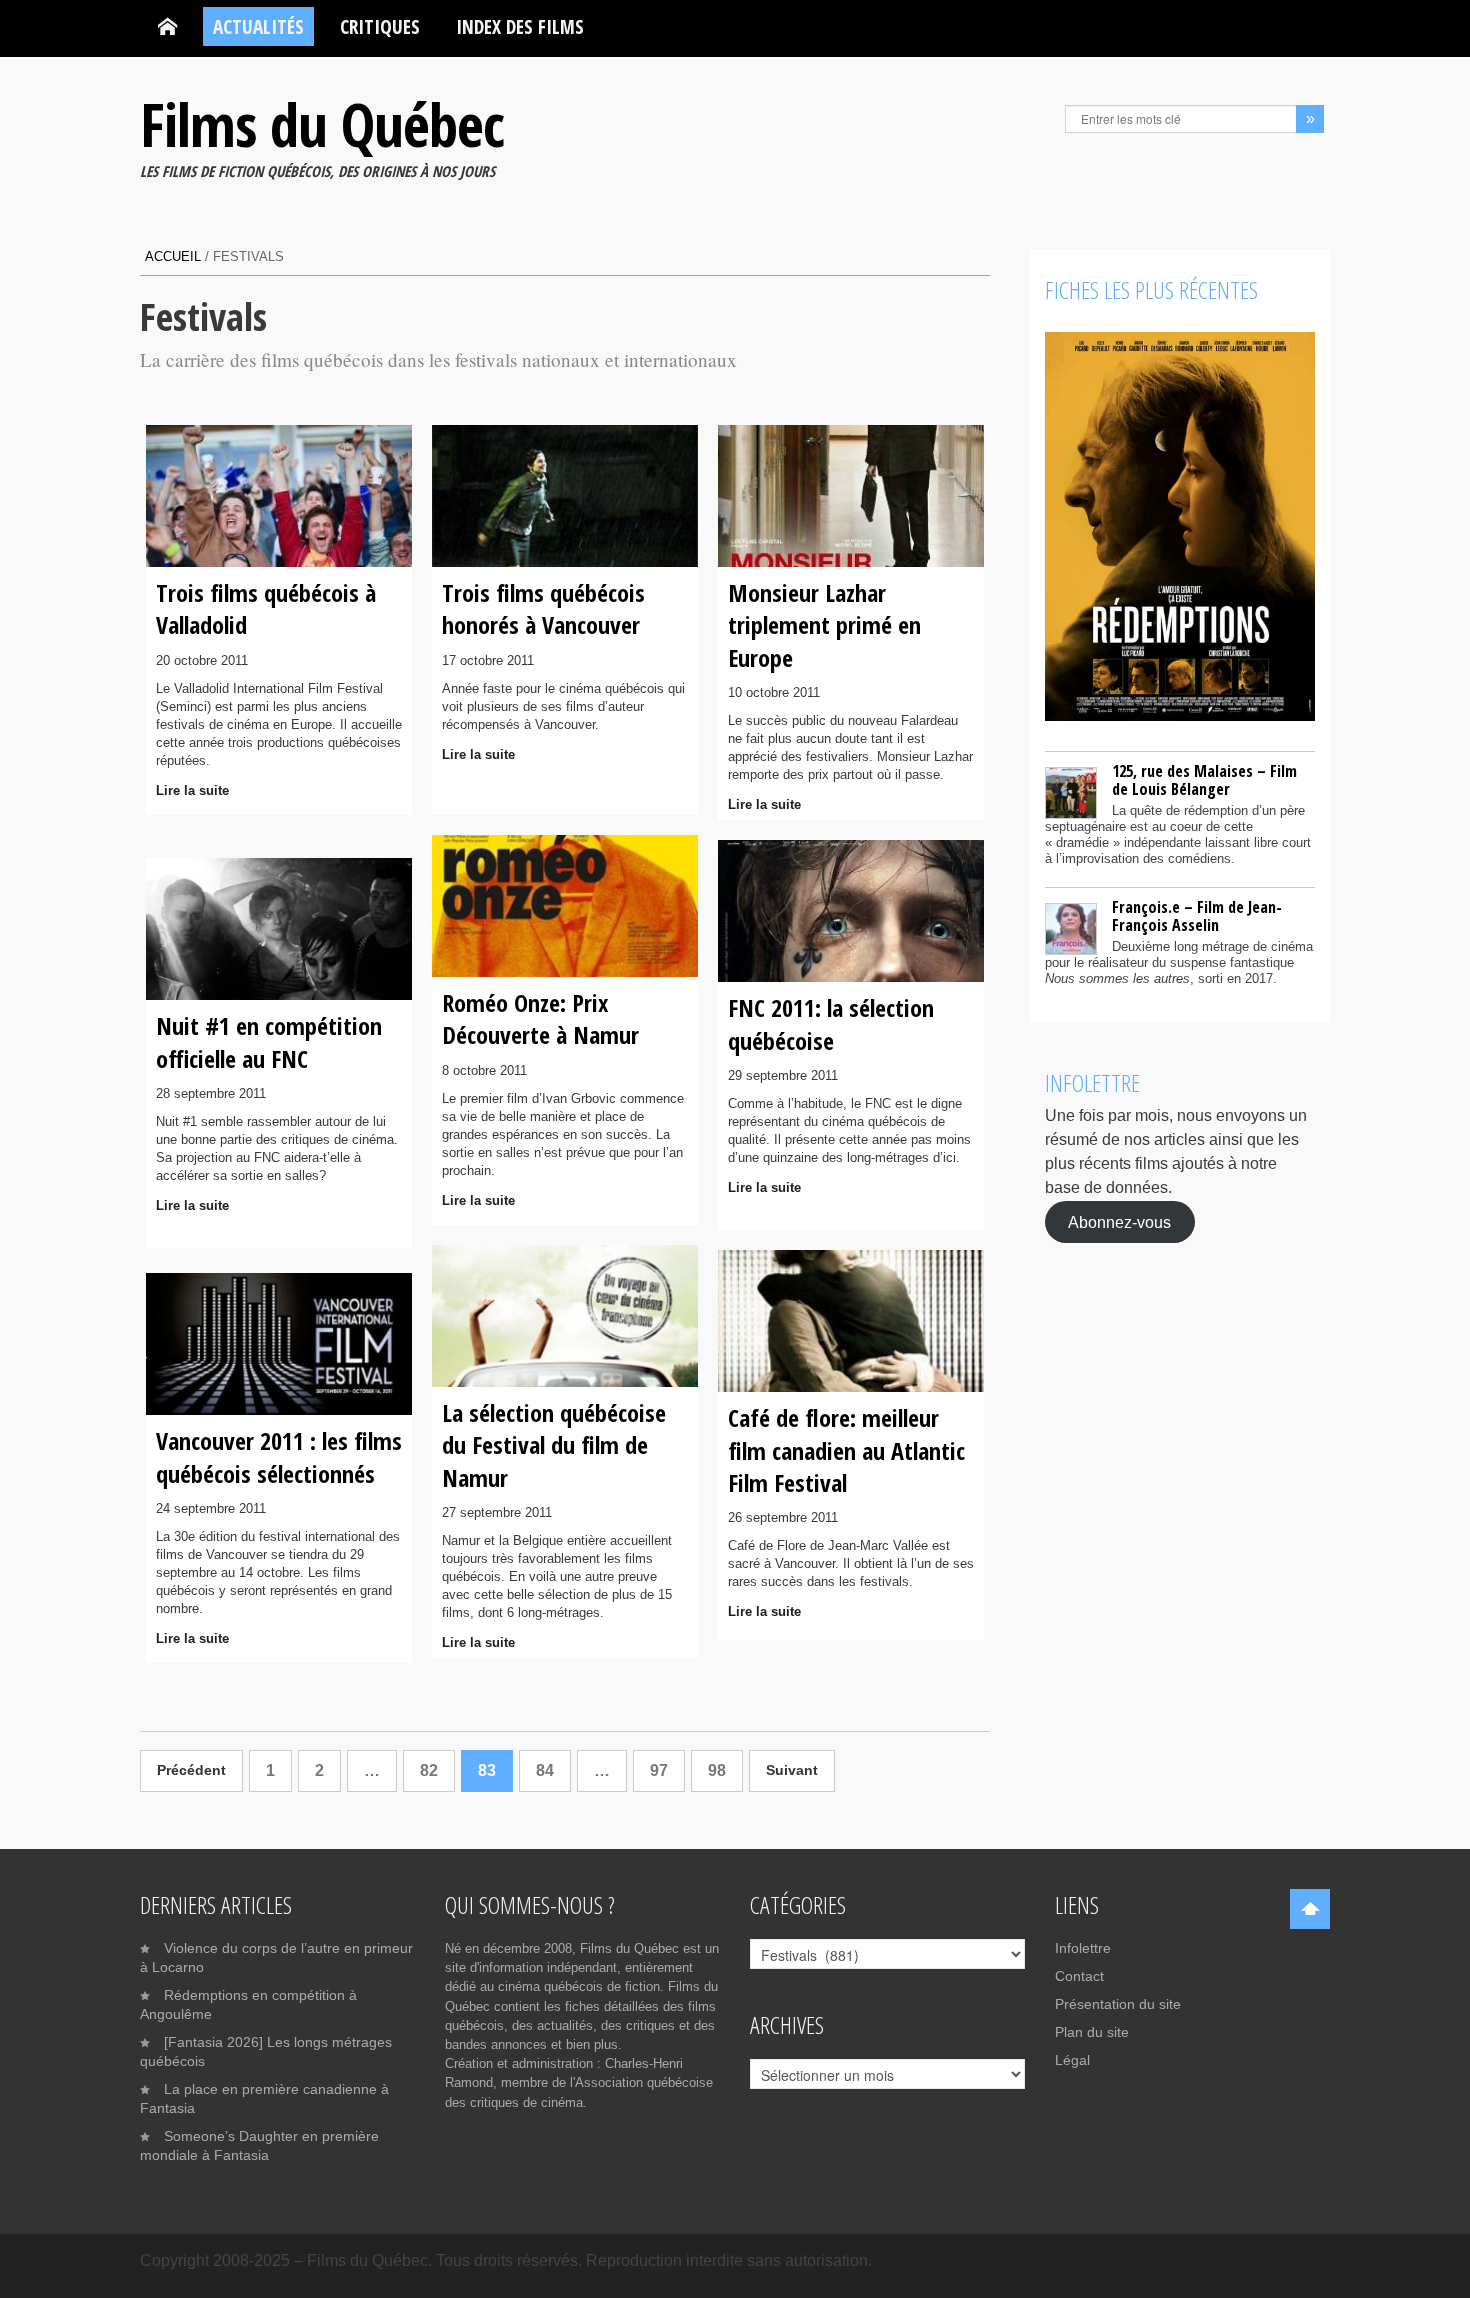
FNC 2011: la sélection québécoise (831, 1023)
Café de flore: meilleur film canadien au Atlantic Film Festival (846, 1450)
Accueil (173, 256)
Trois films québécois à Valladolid (266, 608)
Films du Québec (322, 124)
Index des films (520, 26)
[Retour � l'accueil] (167, 27)
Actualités (258, 26)
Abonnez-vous (1119, 1221)
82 (429, 1770)
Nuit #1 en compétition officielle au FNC (269, 1041)
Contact (1079, 1976)
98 (717, 1770)
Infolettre (1083, 1948)
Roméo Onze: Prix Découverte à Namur (540, 1018)
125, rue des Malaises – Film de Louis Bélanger (1204, 780)
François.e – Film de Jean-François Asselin (1197, 916)
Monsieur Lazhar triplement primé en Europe (824, 625)
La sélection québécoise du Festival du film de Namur (554, 1445)
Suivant (792, 1770)
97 (659, 1770)
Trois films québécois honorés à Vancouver (543, 608)
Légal (1072, 2060)
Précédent (191, 1770)
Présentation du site (1118, 2004)
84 (545, 1770)
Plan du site (1092, 2032)
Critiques (380, 26)
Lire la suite (192, 790)
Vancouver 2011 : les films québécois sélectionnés (279, 1456)
